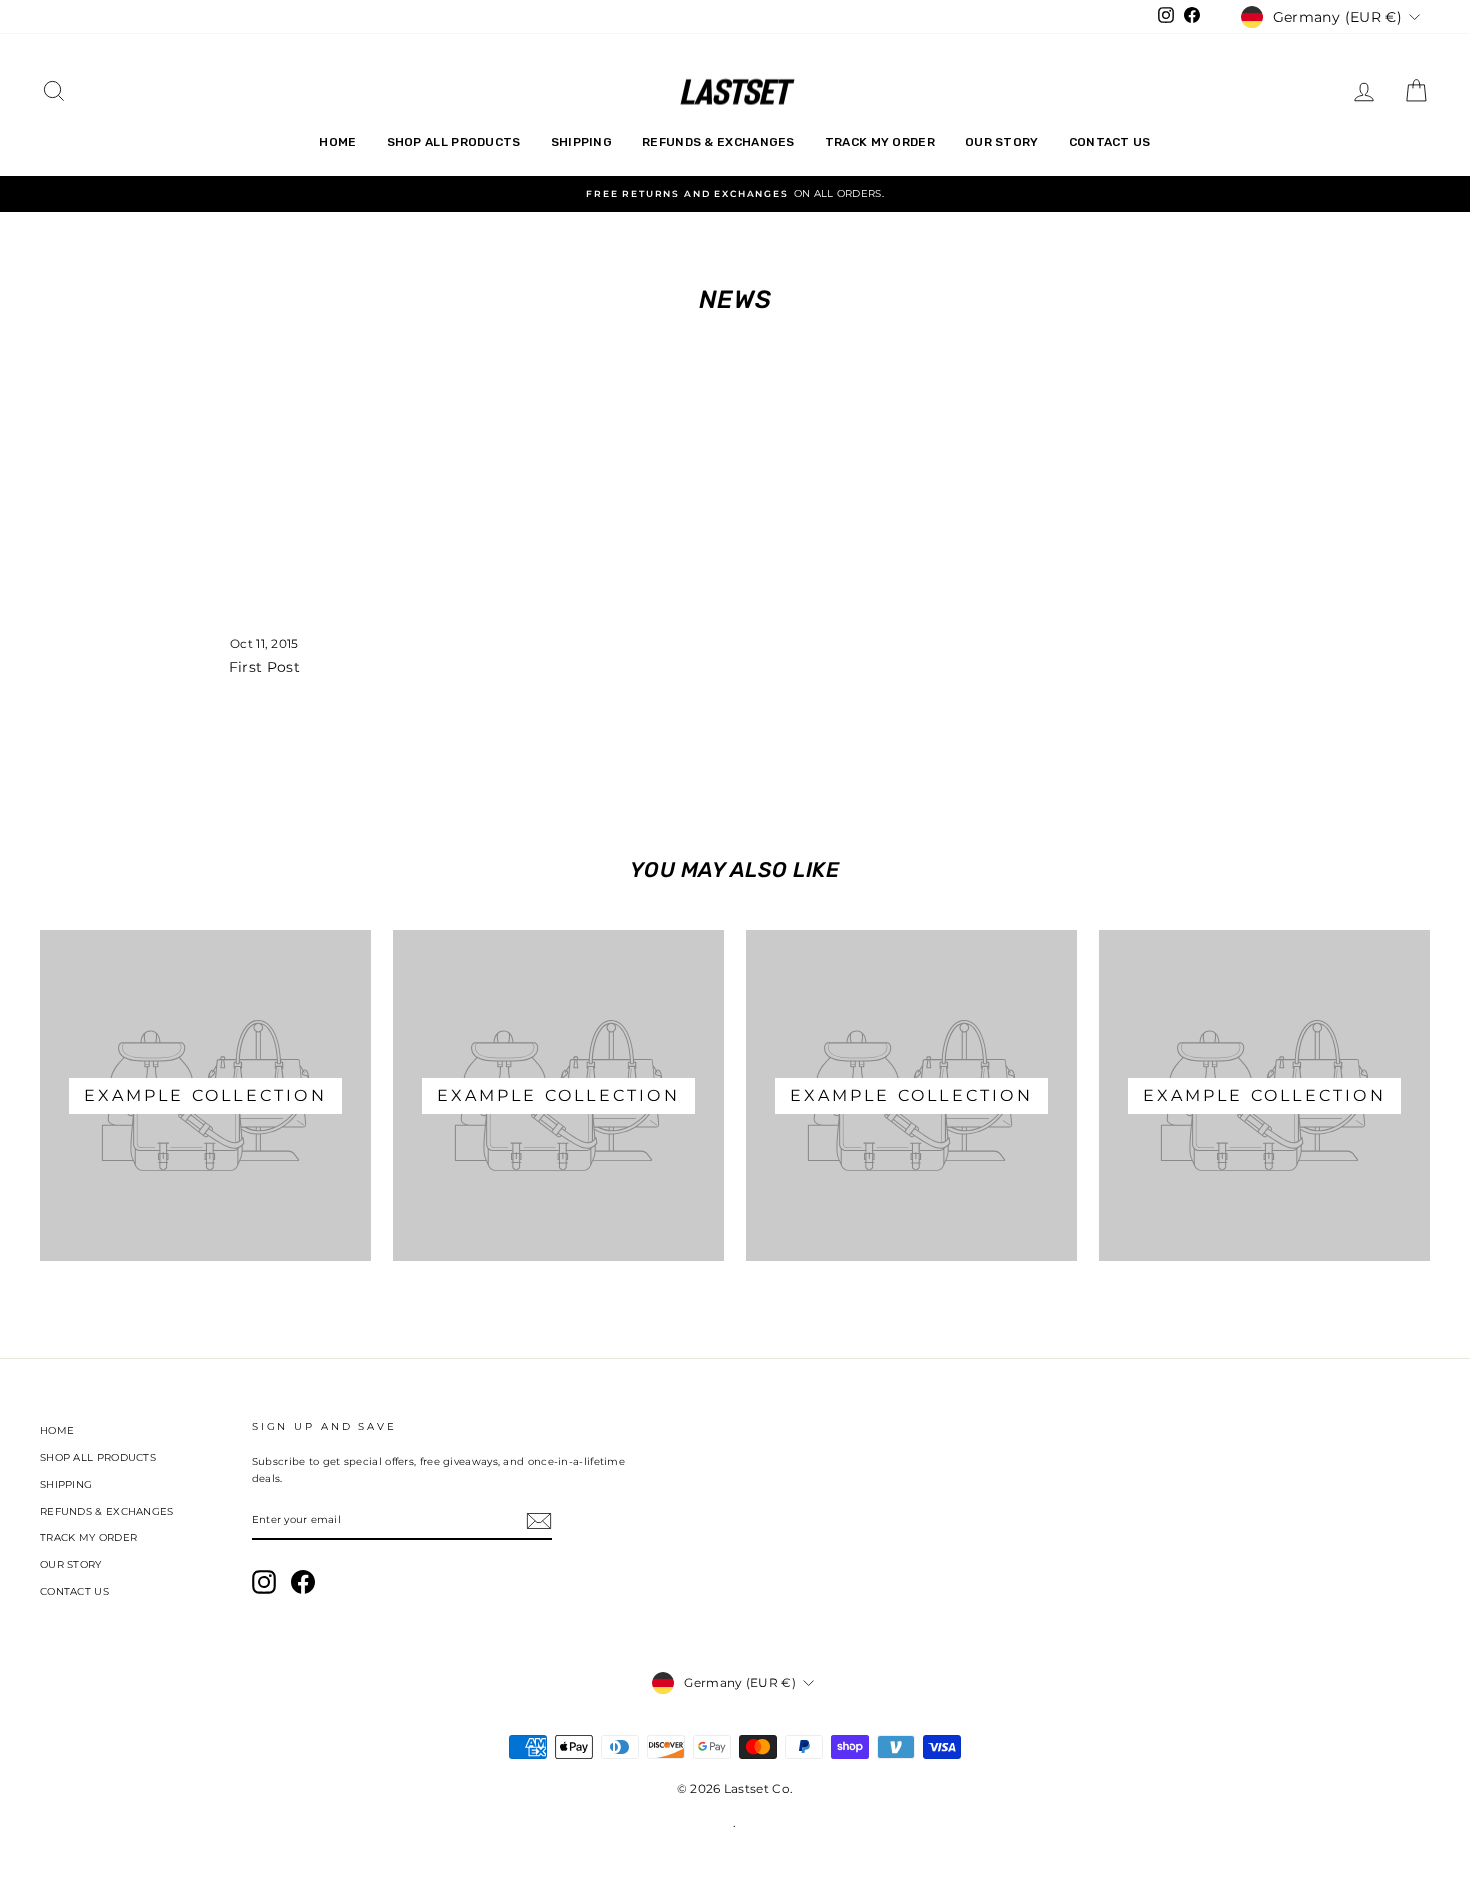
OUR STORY (1002, 142)
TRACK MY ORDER (880, 142)
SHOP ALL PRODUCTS (454, 142)
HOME (337, 142)
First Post (264, 667)
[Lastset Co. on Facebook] (303, 1582)
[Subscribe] (539, 1521)
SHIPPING (581, 142)
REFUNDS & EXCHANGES (718, 142)
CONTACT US (1110, 142)
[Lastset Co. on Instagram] (264, 1582)
